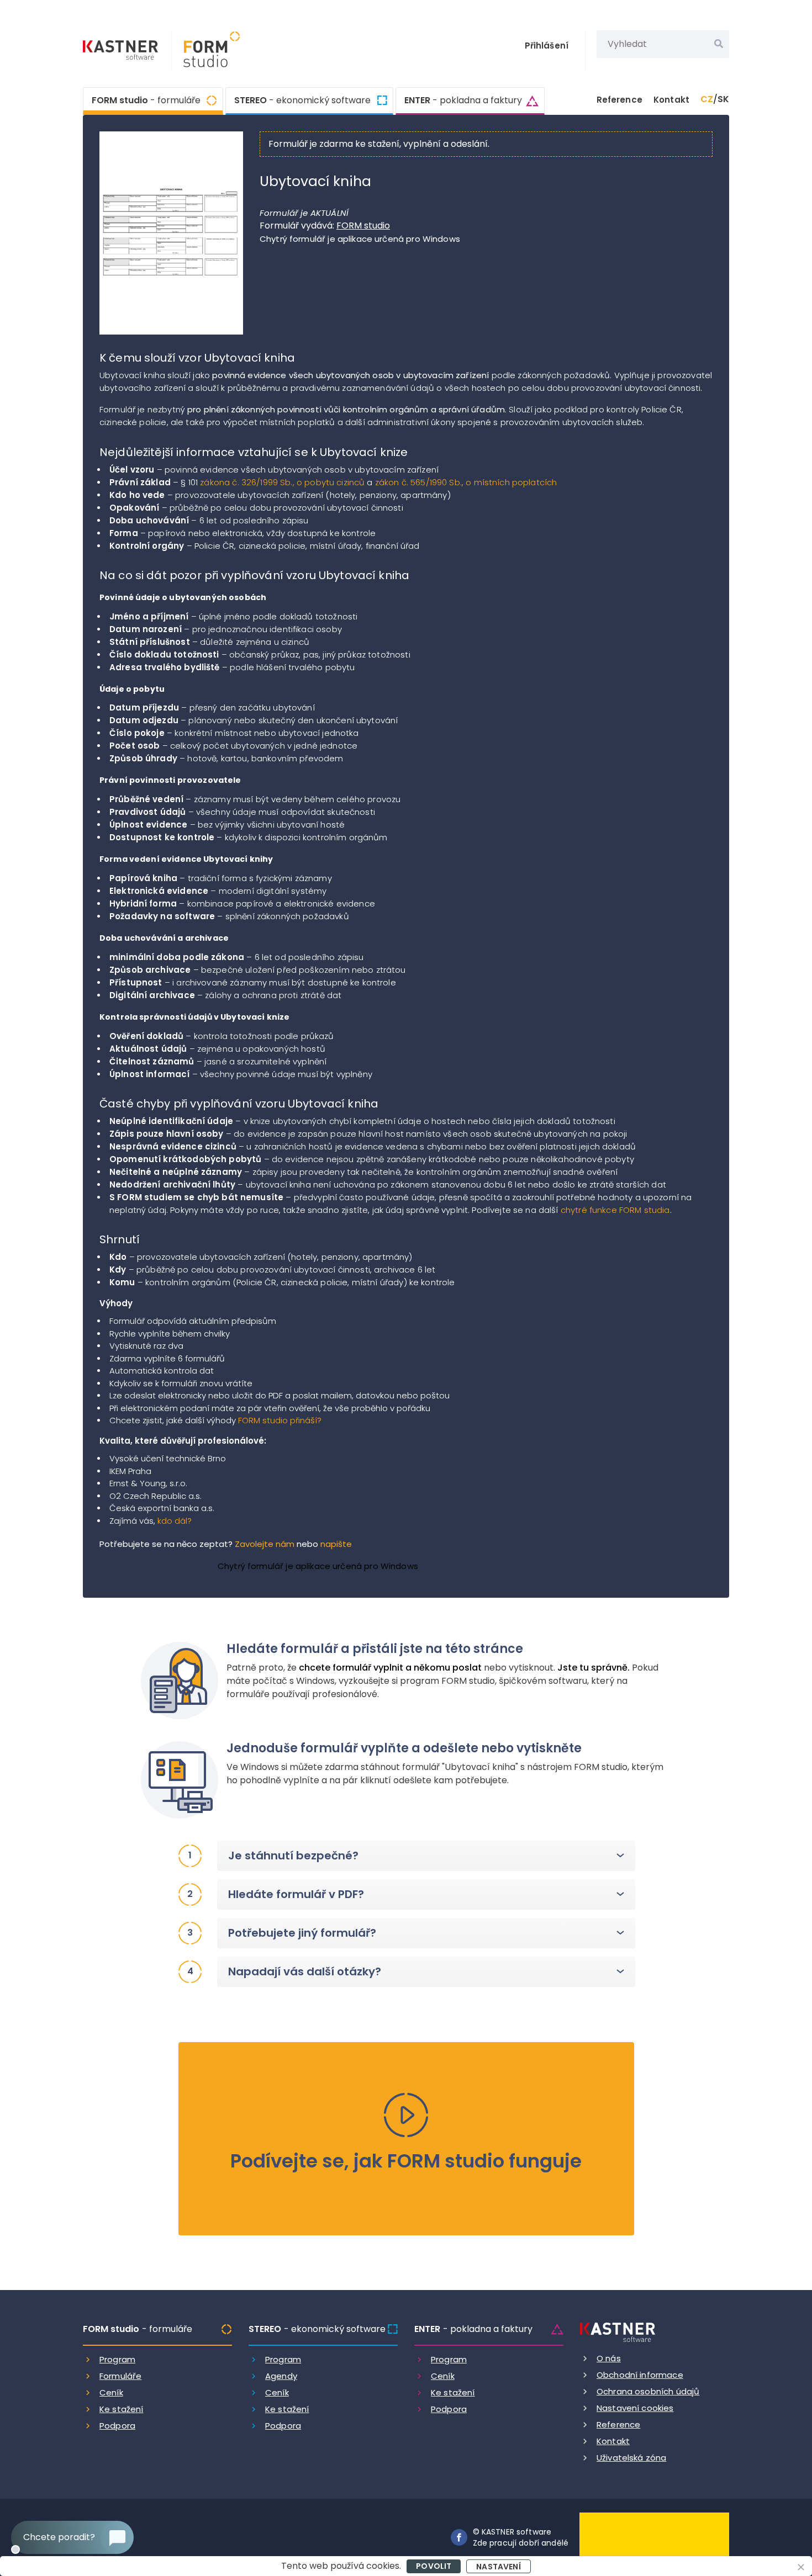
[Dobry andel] (654, 2537)
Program (117, 2359)
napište (336, 1544)
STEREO (302, 100)
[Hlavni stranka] (122, 51)
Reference (619, 100)
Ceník (111, 2392)
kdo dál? (175, 1521)
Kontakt (671, 100)
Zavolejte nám (265, 1544)
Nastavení (498, 2567)
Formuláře (120, 2376)
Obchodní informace (640, 2375)
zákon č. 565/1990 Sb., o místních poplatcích (466, 482)
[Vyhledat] (719, 44)
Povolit (434, 2566)
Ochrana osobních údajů (648, 2391)
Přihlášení (547, 46)
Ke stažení (122, 2409)
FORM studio (146, 100)
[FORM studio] (206, 51)
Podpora (117, 2426)
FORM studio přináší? (280, 1420)
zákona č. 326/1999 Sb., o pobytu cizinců (282, 482)
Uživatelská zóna (631, 2458)
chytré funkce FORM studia (615, 1210)
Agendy (281, 2376)
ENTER (463, 100)
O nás (609, 2358)
